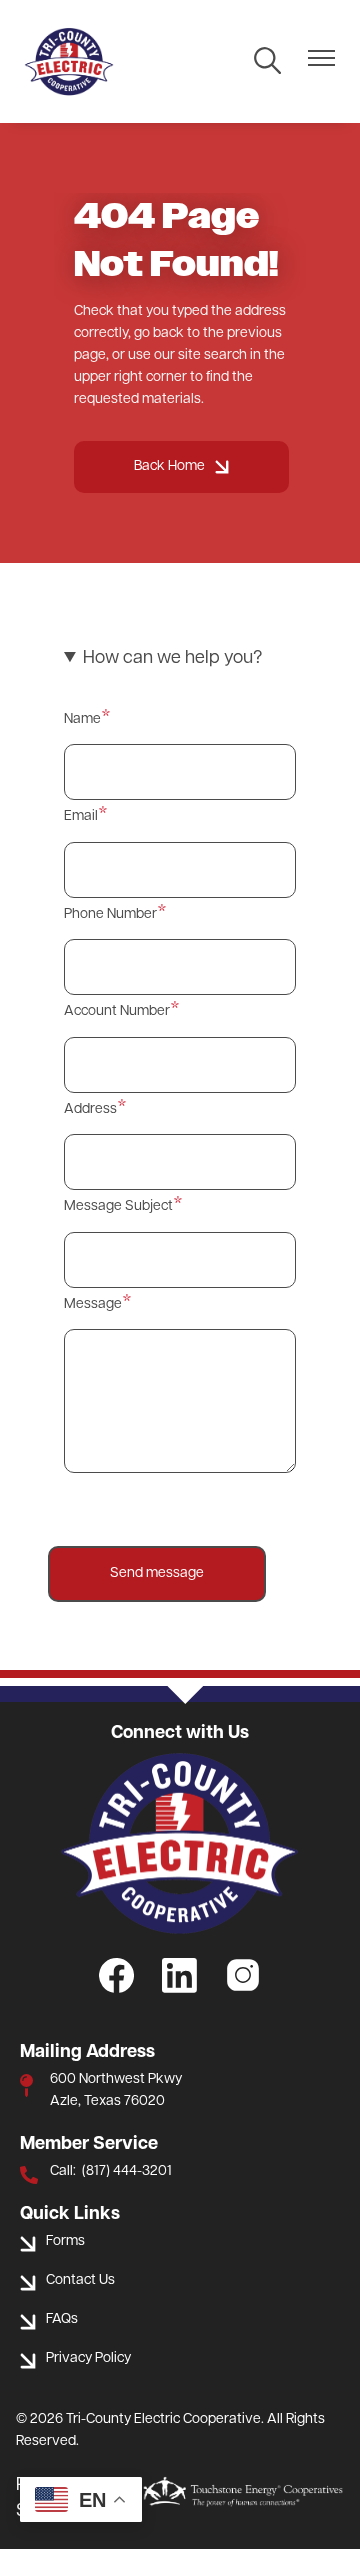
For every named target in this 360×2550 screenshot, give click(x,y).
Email (81, 816)
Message (93, 1304)
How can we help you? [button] (172, 659)
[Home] (69, 61)
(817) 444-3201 (127, 2171)
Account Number (117, 1011)
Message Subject (118, 1206)
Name (82, 719)
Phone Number (110, 914)
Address (90, 1109)
